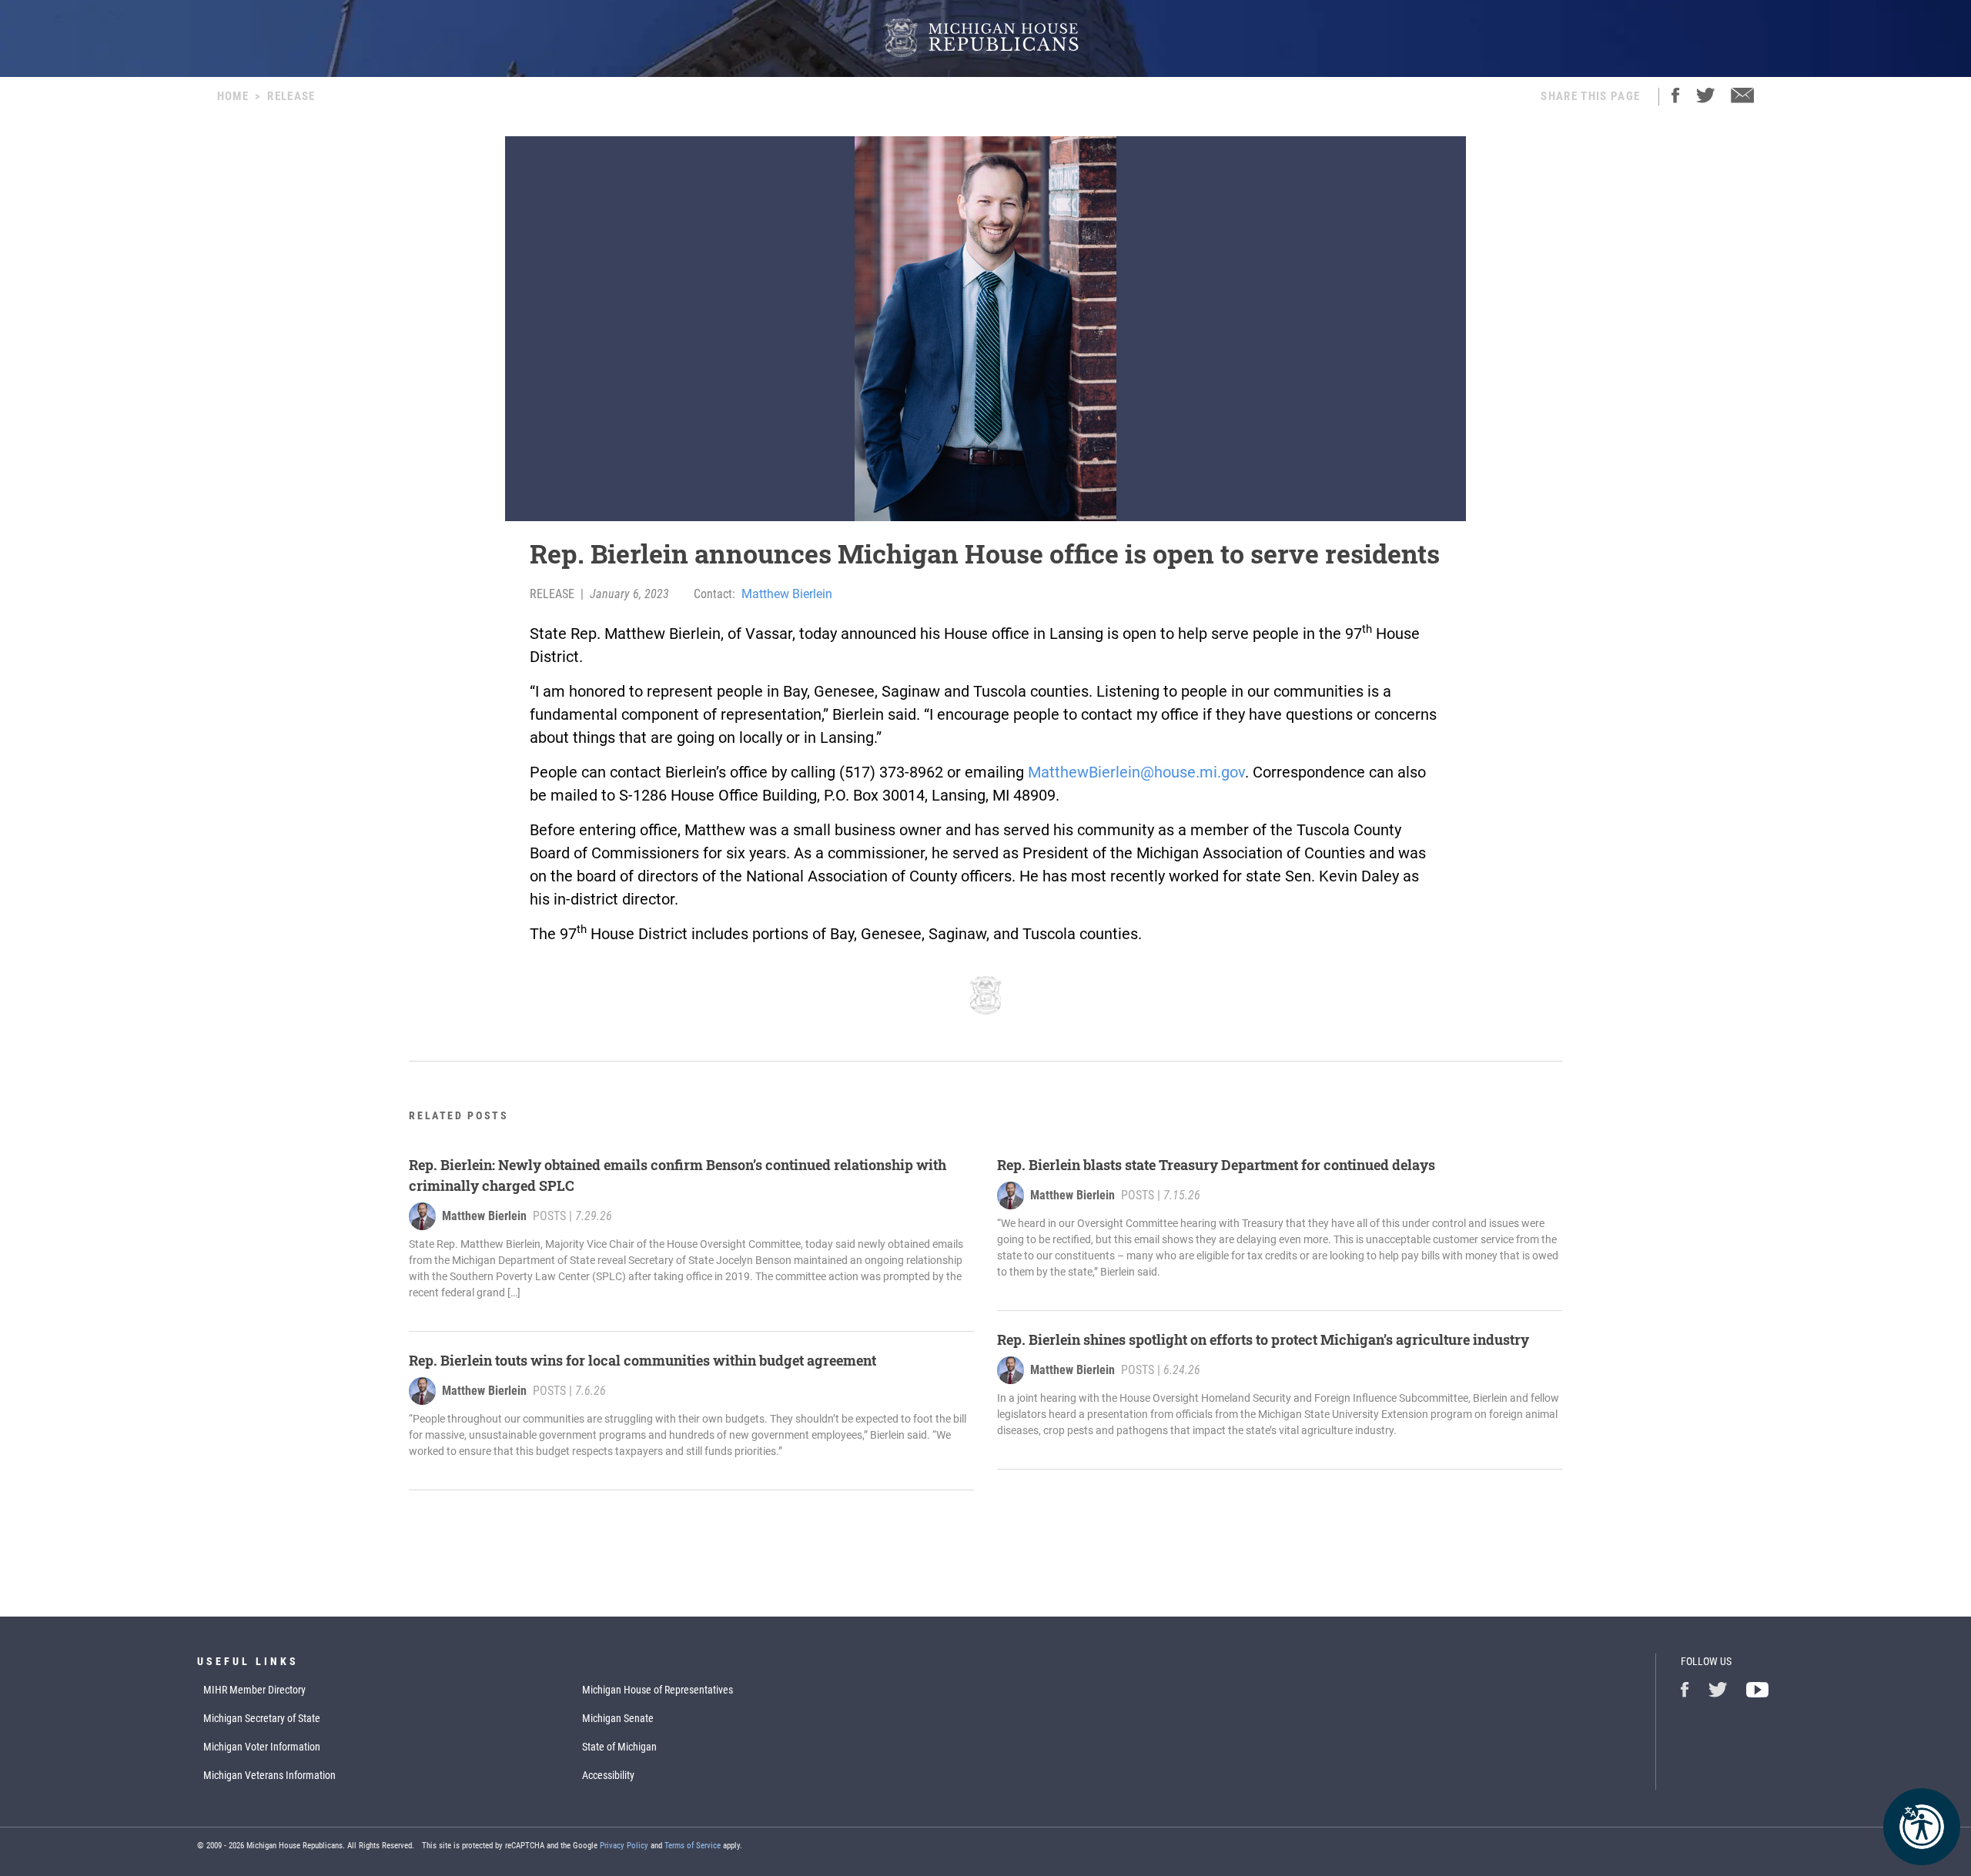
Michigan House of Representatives (658, 1690)
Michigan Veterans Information (269, 1775)
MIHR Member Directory (254, 1690)
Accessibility (608, 1775)
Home (233, 96)
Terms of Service (693, 1846)
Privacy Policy (624, 1846)
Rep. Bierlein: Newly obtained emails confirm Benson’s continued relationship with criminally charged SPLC (678, 1175)
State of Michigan (619, 1747)
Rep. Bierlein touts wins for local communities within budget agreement (642, 1360)
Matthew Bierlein (787, 594)
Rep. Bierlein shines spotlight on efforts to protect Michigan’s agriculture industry (1263, 1339)
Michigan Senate (618, 1718)
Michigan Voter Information (262, 1747)
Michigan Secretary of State (262, 1718)
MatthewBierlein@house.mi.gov (1136, 772)
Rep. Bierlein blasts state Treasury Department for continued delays (1216, 1165)
